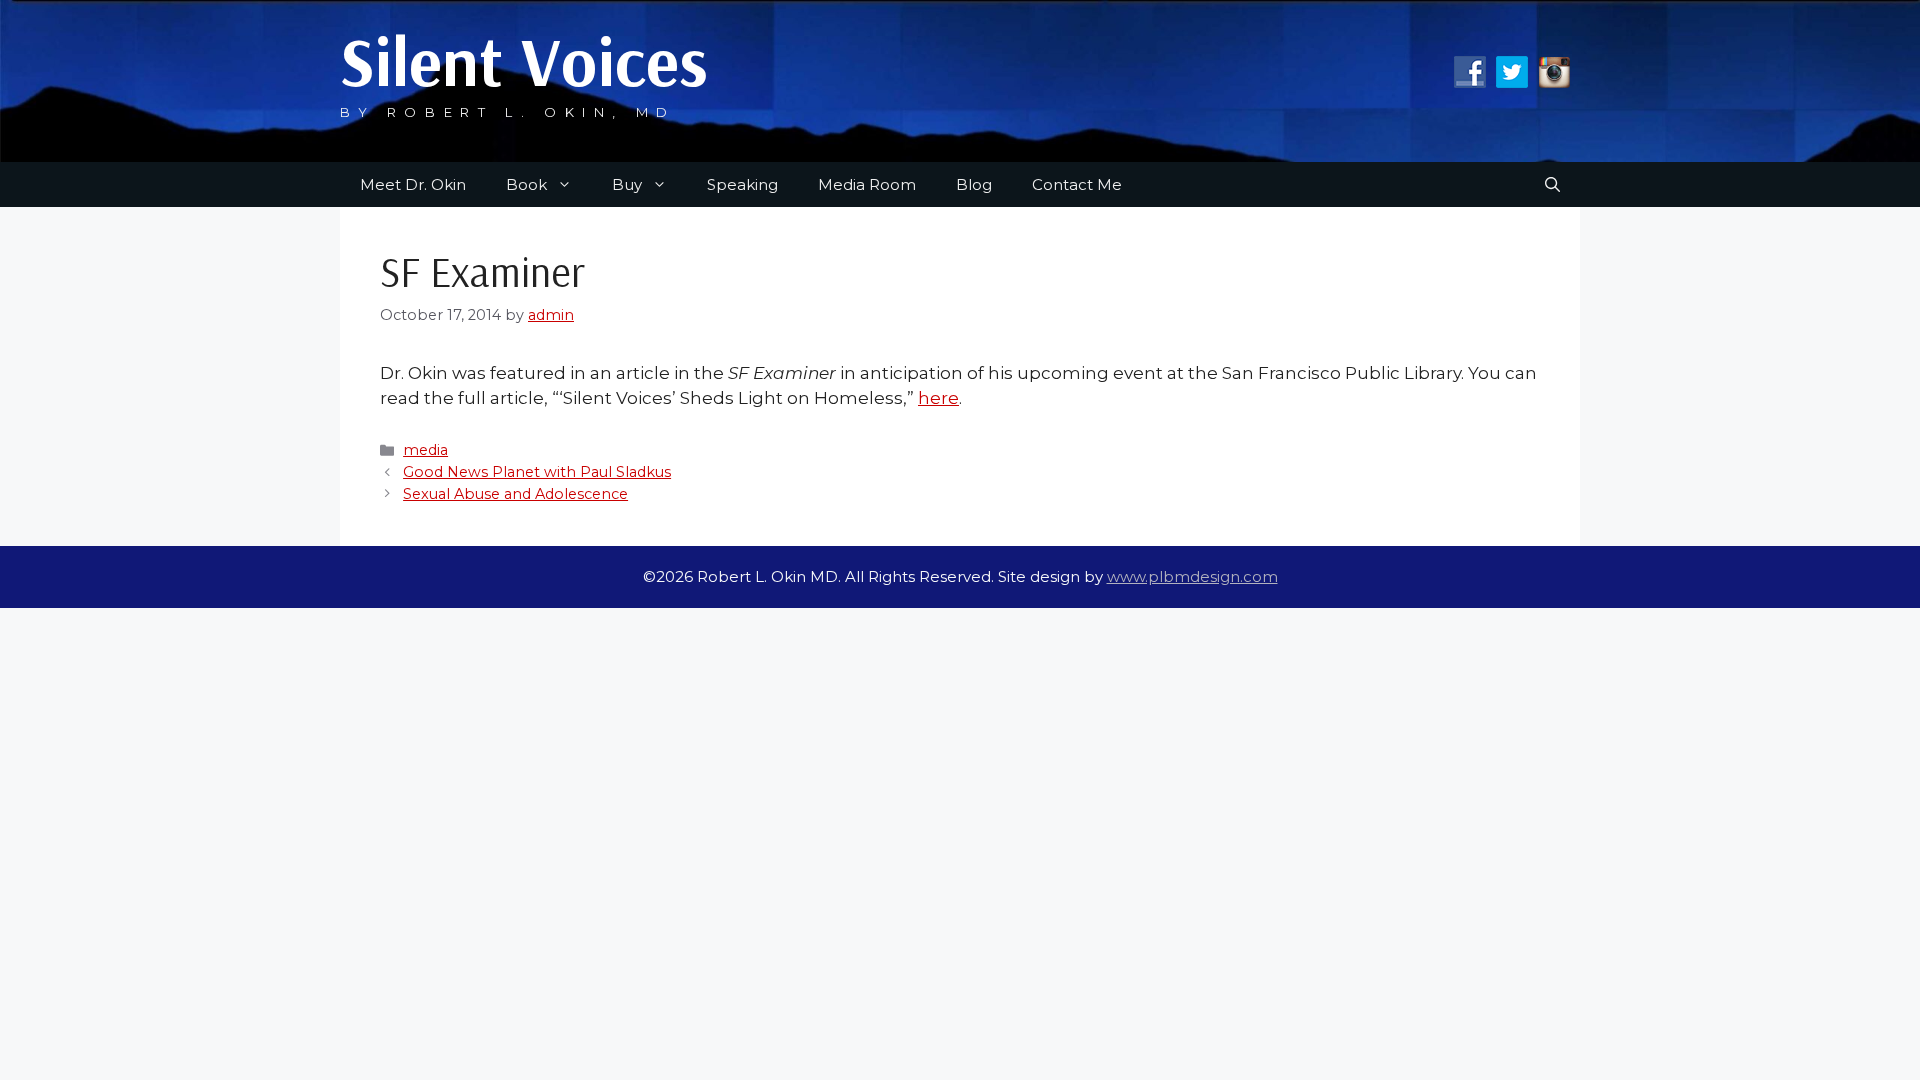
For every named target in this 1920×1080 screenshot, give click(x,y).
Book (526, 184)
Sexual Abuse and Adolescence (515, 494)
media (425, 450)
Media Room (867, 184)
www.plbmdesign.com (1192, 576)
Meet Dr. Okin (413, 184)
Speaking (742, 184)
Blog (974, 184)
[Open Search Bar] (1552, 184)
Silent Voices (524, 60)
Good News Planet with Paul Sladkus (537, 472)
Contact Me (1077, 184)
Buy (627, 184)
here (938, 398)
